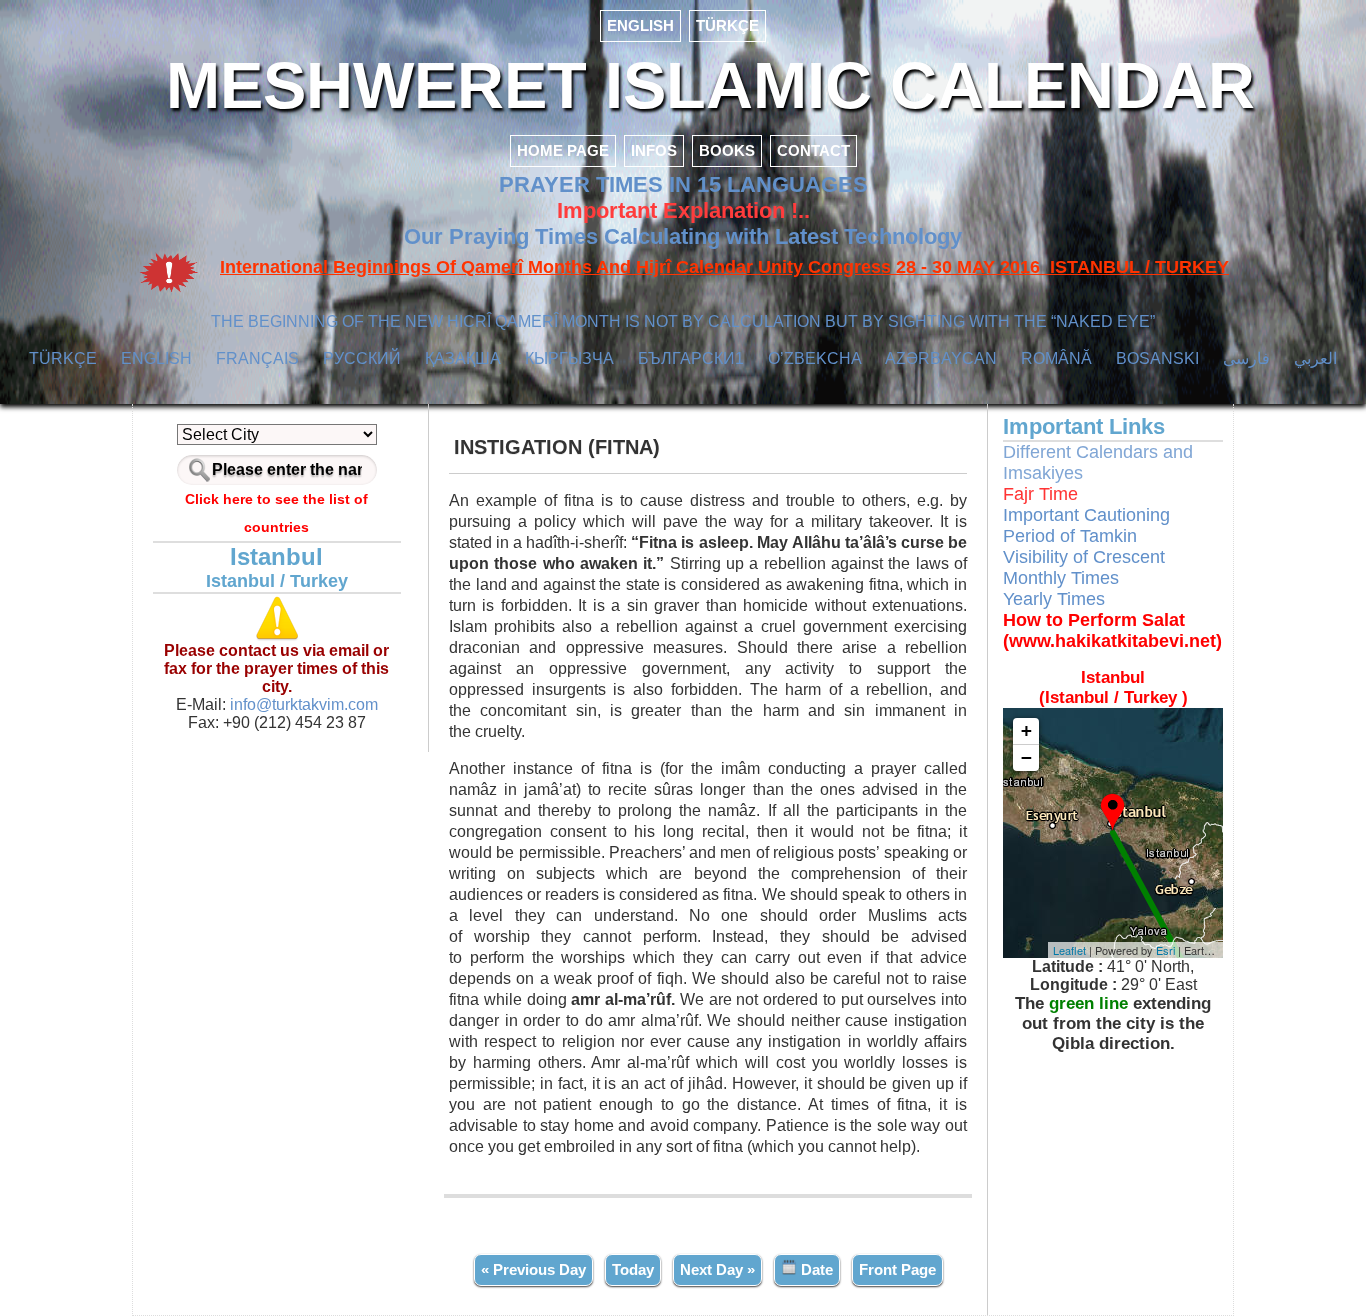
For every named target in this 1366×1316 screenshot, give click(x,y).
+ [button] (1026, 730)
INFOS (654, 150)
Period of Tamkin (1070, 536)
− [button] (1026, 757)
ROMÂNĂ (1056, 358)
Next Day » (717, 1269)
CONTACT (813, 150)
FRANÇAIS (257, 358)
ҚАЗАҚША (463, 358)
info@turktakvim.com (302, 704)
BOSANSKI (1157, 358)
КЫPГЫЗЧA (569, 358)
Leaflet (1069, 950)
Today (633, 1269)
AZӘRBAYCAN (941, 358)
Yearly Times (1054, 599)
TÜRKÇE (727, 25)
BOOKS (727, 150)
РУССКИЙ (362, 358)
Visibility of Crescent (1084, 557)
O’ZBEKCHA (815, 358)
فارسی (1246, 358)
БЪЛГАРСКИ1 (691, 358)
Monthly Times (1061, 578)
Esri (1165, 950)
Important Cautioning (1086, 515)
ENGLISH (640, 25)
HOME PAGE (563, 150)
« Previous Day (533, 1269)
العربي (1315, 358)
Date (815, 1269)
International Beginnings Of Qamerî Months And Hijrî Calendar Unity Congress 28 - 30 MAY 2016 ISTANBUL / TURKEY (724, 267)
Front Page (897, 1269)
